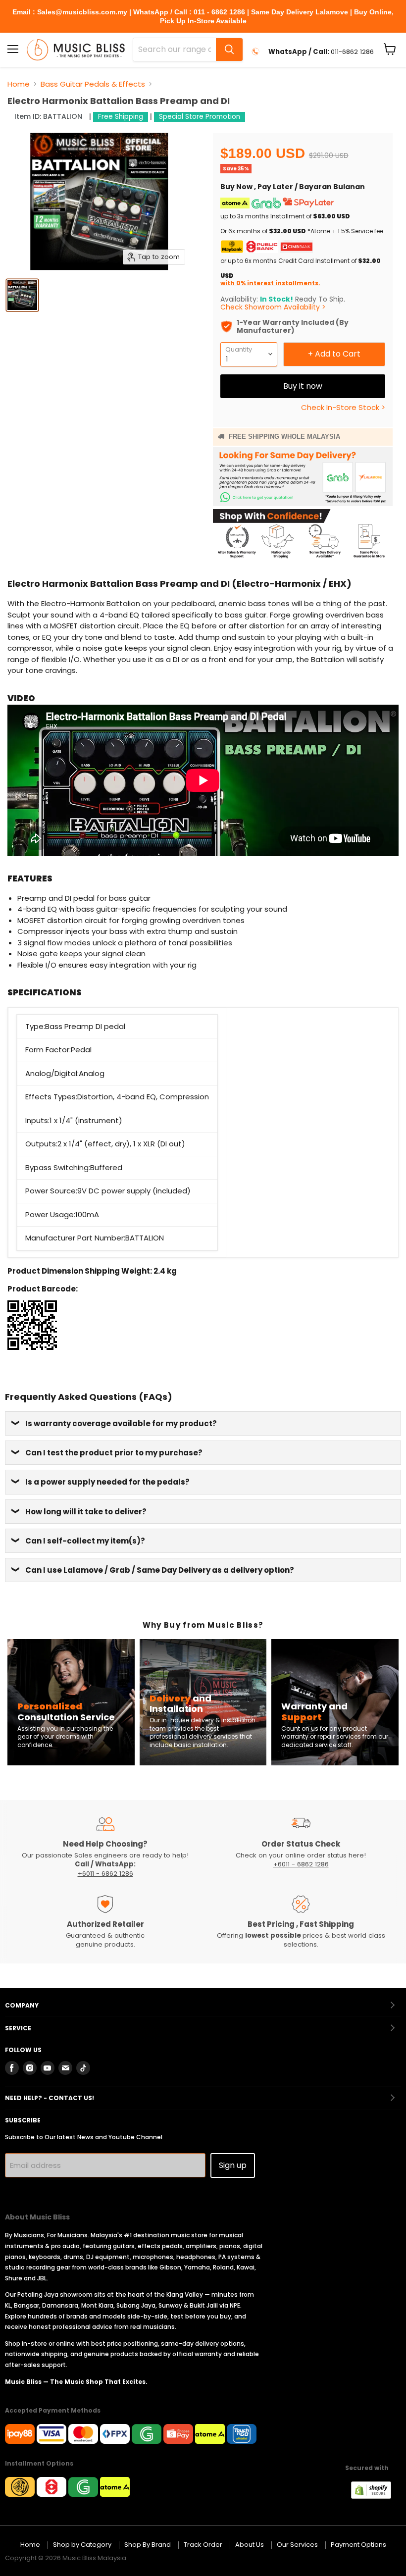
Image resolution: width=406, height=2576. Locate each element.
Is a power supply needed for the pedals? (107, 1482)
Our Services (297, 2545)
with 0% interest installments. (270, 283)
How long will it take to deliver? (86, 1512)
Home (19, 84)
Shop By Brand (148, 2545)
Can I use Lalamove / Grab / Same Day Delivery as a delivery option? (160, 1570)
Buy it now (303, 386)
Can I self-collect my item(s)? (85, 1541)
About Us (250, 2545)
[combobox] (175, 50)
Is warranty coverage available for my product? (121, 1423)
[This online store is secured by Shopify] (376, 2496)
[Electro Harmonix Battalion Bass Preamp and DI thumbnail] (22, 295)
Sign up (233, 2165)
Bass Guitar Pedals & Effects (93, 84)
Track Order (203, 2545)
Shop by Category (82, 2545)
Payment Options (358, 2545)
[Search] (229, 50)
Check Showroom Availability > (273, 307)
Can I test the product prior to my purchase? (114, 1453)
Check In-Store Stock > (343, 407)
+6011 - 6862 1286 (105, 1874)
